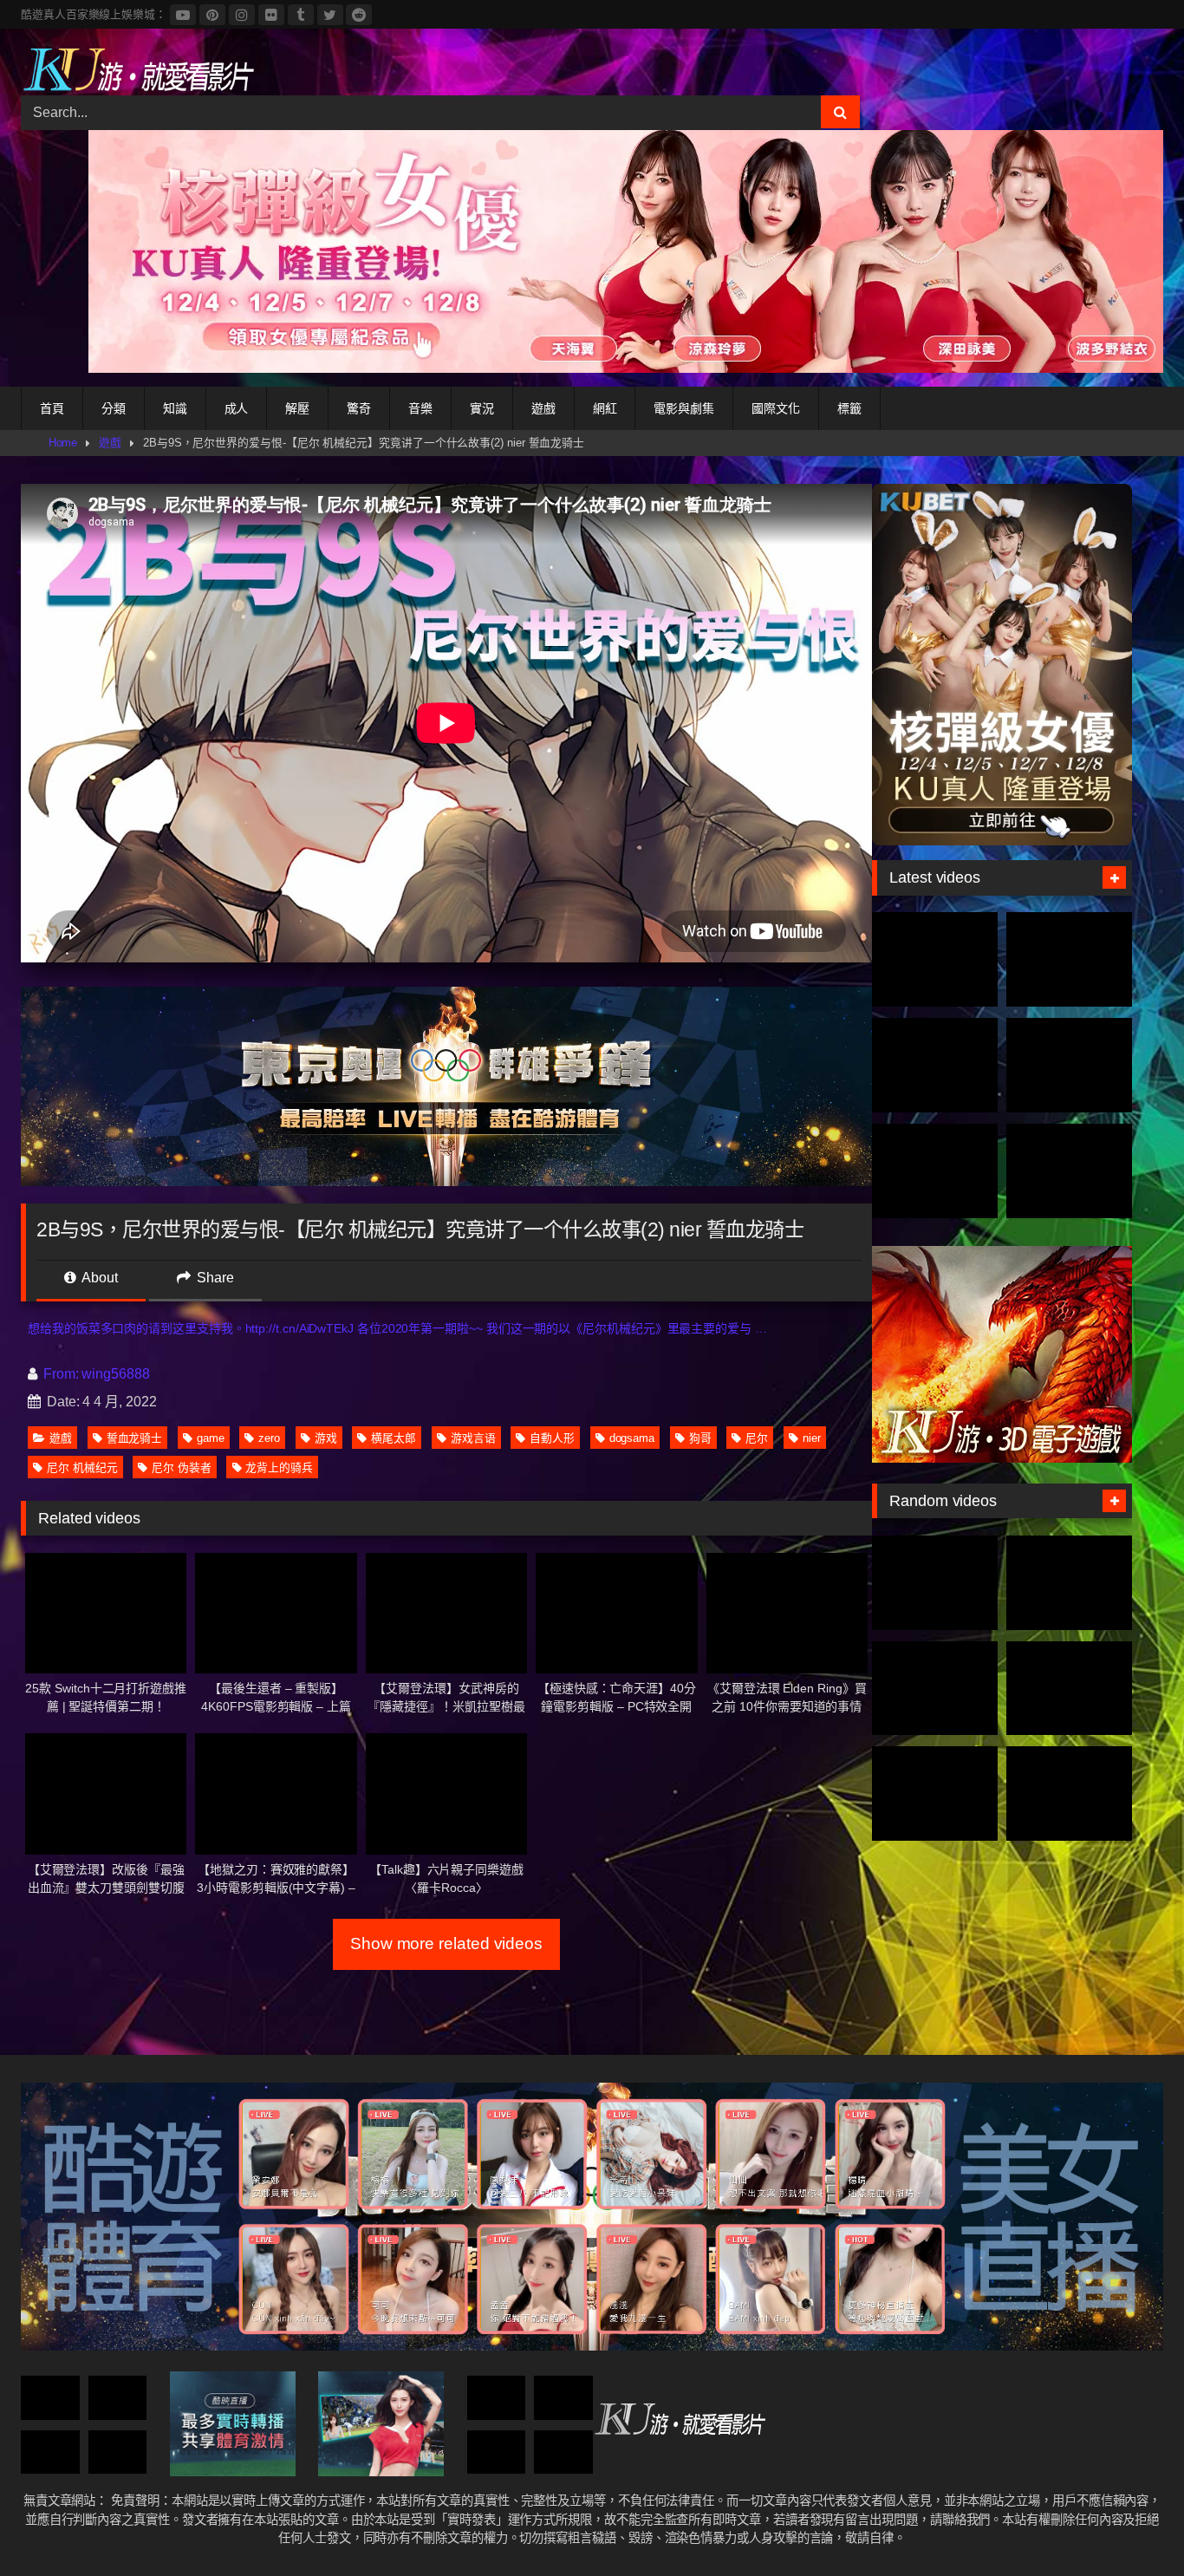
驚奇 (359, 408)
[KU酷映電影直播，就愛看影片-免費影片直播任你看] (138, 69)
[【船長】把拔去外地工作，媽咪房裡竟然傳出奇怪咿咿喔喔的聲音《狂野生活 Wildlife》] (935, 1583)
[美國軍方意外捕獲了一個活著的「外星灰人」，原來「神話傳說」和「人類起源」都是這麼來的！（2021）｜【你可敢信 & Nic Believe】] (1069, 1793)
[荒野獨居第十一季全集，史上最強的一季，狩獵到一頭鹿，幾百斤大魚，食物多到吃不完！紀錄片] (1069, 1065)
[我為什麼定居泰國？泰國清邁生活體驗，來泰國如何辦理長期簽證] (935, 1689)
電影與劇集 (684, 408)
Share (214, 1278)
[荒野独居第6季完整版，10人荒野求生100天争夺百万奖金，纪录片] (1069, 1171)
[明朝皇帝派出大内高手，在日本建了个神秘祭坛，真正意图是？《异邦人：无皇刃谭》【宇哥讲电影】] (563, 2398)
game (211, 1438)
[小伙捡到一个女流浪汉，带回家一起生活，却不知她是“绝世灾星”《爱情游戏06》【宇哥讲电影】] (118, 2398)
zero (269, 1438)
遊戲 (543, 408)
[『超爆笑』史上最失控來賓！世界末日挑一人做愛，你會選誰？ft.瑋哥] (50, 2398)
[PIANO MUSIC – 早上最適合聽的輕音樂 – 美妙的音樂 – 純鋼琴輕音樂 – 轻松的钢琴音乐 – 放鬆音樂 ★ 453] (118, 2452)
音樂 (420, 408)
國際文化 (776, 408)
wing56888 (115, 1374)
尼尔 (757, 1438)
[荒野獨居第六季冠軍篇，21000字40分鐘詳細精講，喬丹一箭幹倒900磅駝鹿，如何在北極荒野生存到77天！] (935, 1065)
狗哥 (700, 1438)
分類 (114, 408)
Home (63, 443)
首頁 (52, 408)
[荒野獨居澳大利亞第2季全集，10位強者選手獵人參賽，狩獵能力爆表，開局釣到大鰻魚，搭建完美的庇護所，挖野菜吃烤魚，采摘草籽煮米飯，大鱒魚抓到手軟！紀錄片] (1069, 959)
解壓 (297, 408)
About (98, 1278)
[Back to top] (1130, 2524)
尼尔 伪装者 (182, 1467)
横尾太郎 (394, 1438)
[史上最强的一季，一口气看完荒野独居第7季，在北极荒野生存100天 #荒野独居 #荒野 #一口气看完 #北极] (935, 959)
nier (812, 1438)
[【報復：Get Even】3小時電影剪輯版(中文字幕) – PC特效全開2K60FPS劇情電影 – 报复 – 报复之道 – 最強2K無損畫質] (50, 2452)
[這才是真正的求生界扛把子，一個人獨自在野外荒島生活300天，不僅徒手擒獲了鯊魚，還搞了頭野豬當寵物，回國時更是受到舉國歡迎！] (935, 1171)
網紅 (605, 408)
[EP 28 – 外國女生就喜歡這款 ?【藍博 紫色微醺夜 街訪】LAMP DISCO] (1069, 1689)
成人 (237, 408)
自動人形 (552, 1438)
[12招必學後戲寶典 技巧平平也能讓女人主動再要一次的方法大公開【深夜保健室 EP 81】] (1069, 1583)
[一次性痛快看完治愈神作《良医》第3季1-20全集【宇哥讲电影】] (497, 2398)
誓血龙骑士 (135, 1438)
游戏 (326, 1438)
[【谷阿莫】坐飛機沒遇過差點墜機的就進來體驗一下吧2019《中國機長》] (497, 2452)
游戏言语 (473, 1438)
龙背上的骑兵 (279, 1467)
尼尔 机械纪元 (82, 1467)
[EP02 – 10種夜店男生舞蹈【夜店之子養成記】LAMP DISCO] (563, 2452)
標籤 (849, 408)
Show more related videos (446, 1943)
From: (61, 1374)
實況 (482, 408)
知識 (175, 408)
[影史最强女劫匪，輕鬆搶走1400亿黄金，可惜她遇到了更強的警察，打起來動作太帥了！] (935, 1793)
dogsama (632, 1438)
